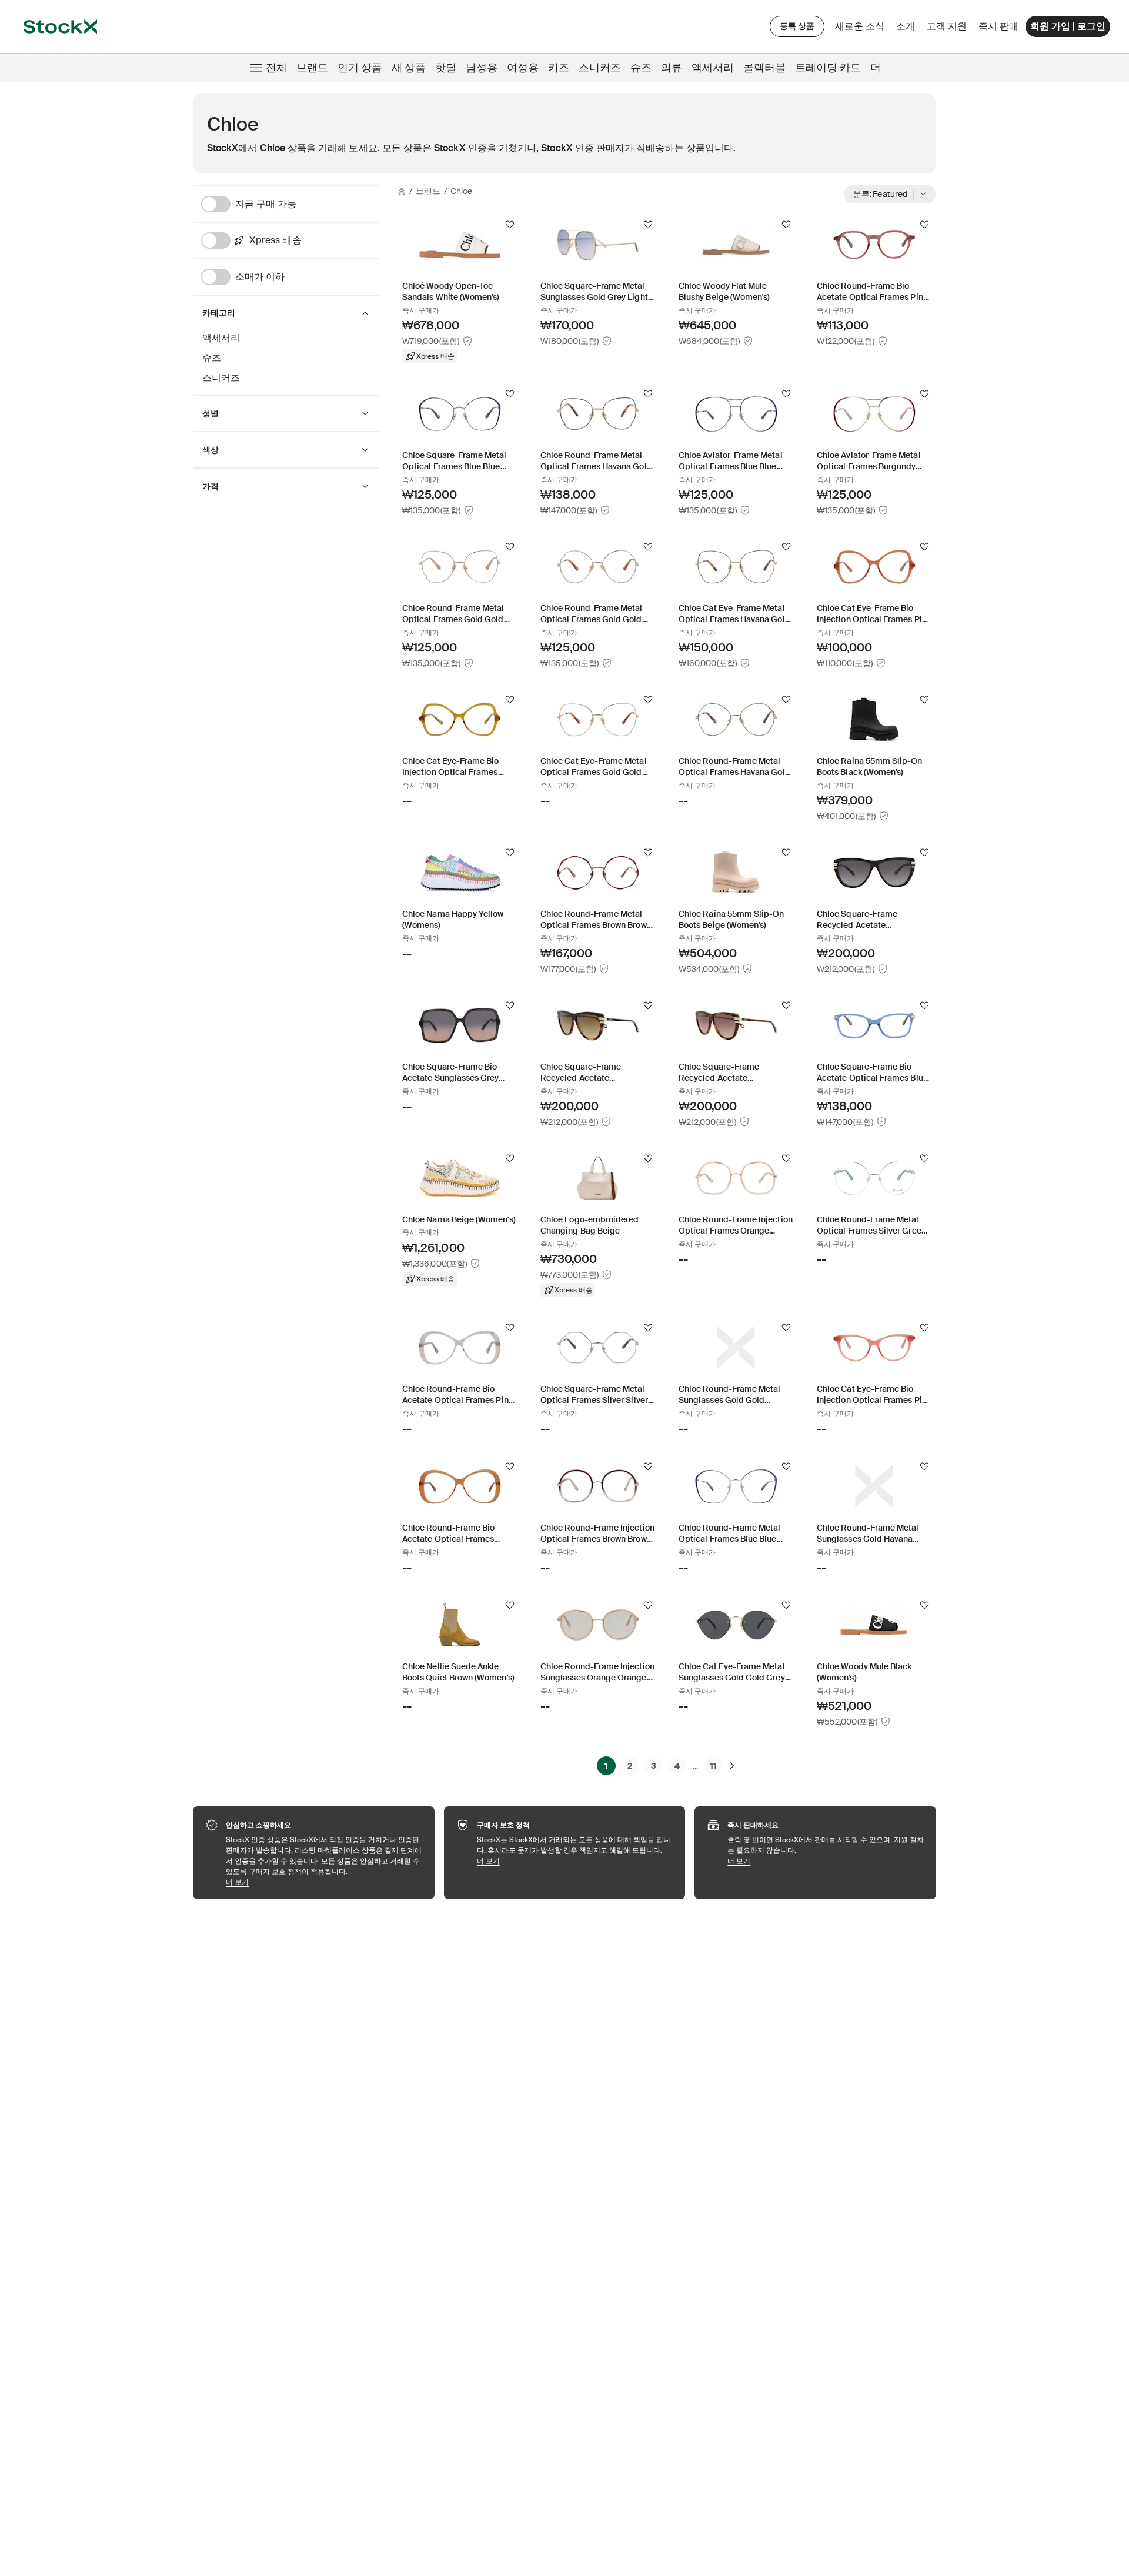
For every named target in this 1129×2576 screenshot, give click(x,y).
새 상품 (409, 68)
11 (713, 1766)
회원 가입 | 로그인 (1068, 26)
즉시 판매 (998, 26)
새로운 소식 (860, 26)
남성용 (482, 68)
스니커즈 (600, 68)
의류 (672, 68)
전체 (276, 68)
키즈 (559, 68)
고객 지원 (947, 26)
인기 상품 (360, 68)
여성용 (523, 68)
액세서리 (713, 68)
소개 (908, 29)
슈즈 (641, 68)
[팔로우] (510, 225)
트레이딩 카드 (828, 68)
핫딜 (446, 68)
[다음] (732, 1766)
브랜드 (312, 68)
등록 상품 (797, 26)
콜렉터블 (764, 68)
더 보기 (324, 1882)
